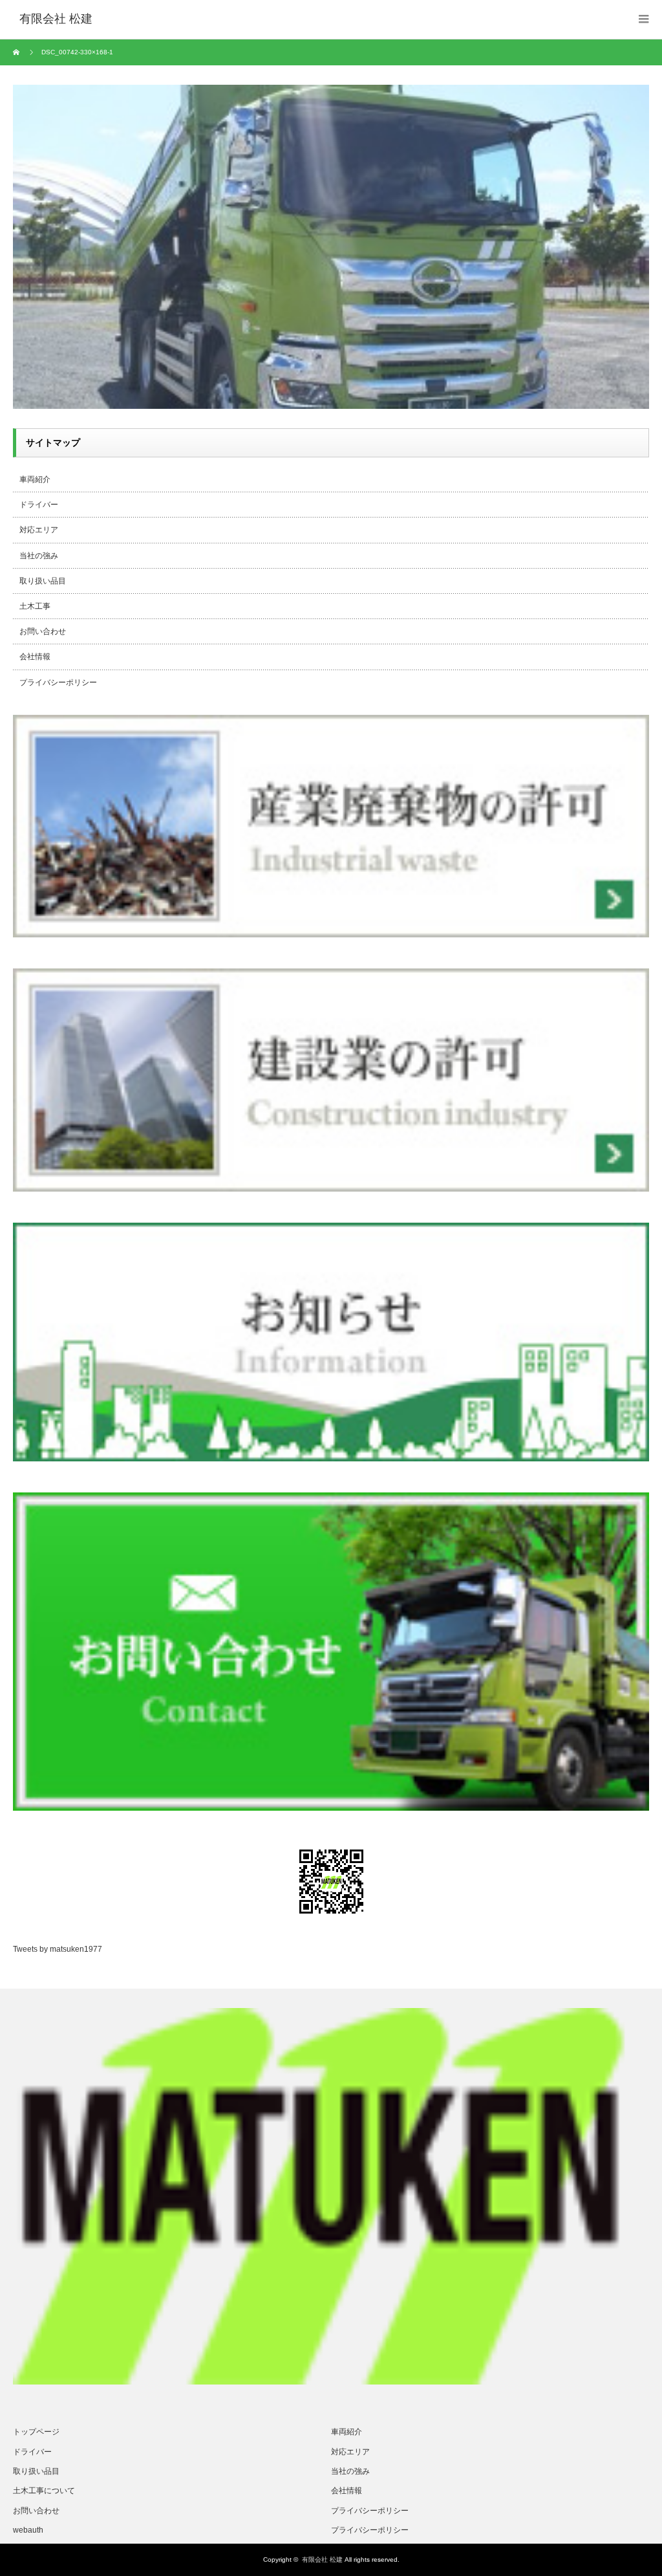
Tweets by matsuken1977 (58, 1949)
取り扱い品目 (43, 581)
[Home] (18, 52)
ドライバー (39, 505)
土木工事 (35, 606)
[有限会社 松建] (56, 19)
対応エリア (39, 530)
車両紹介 (35, 479)
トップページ (36, 2432)
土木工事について (44, 2491)
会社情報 (35, 657)
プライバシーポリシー (58, 682)
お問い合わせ (43, 631)
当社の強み (39, 556)
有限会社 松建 (322, 2560)
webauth (28, 2530)
